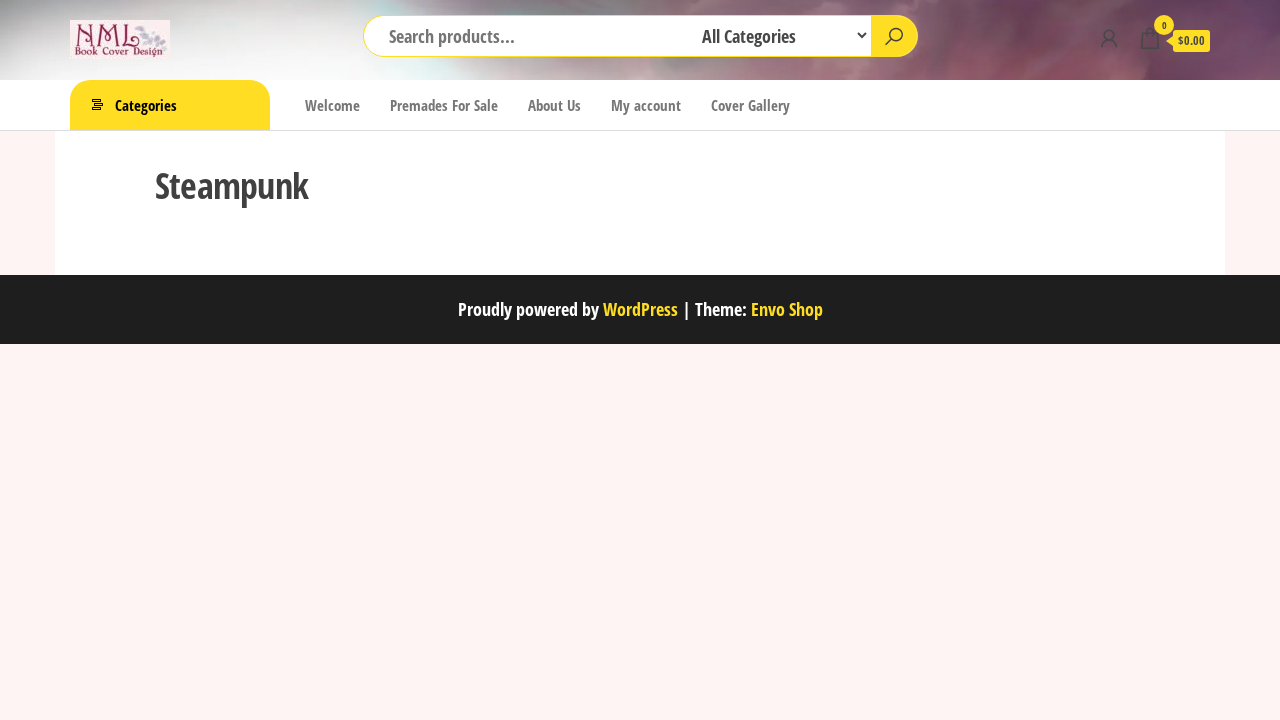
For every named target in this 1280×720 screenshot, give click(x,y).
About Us (554, 105)
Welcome (332, 105)
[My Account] (1109, 38)
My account (646, 105)
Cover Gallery (750, 105)
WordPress (640, 309)
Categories (146, 105)
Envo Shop (787, 309)
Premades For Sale (444, 105)
